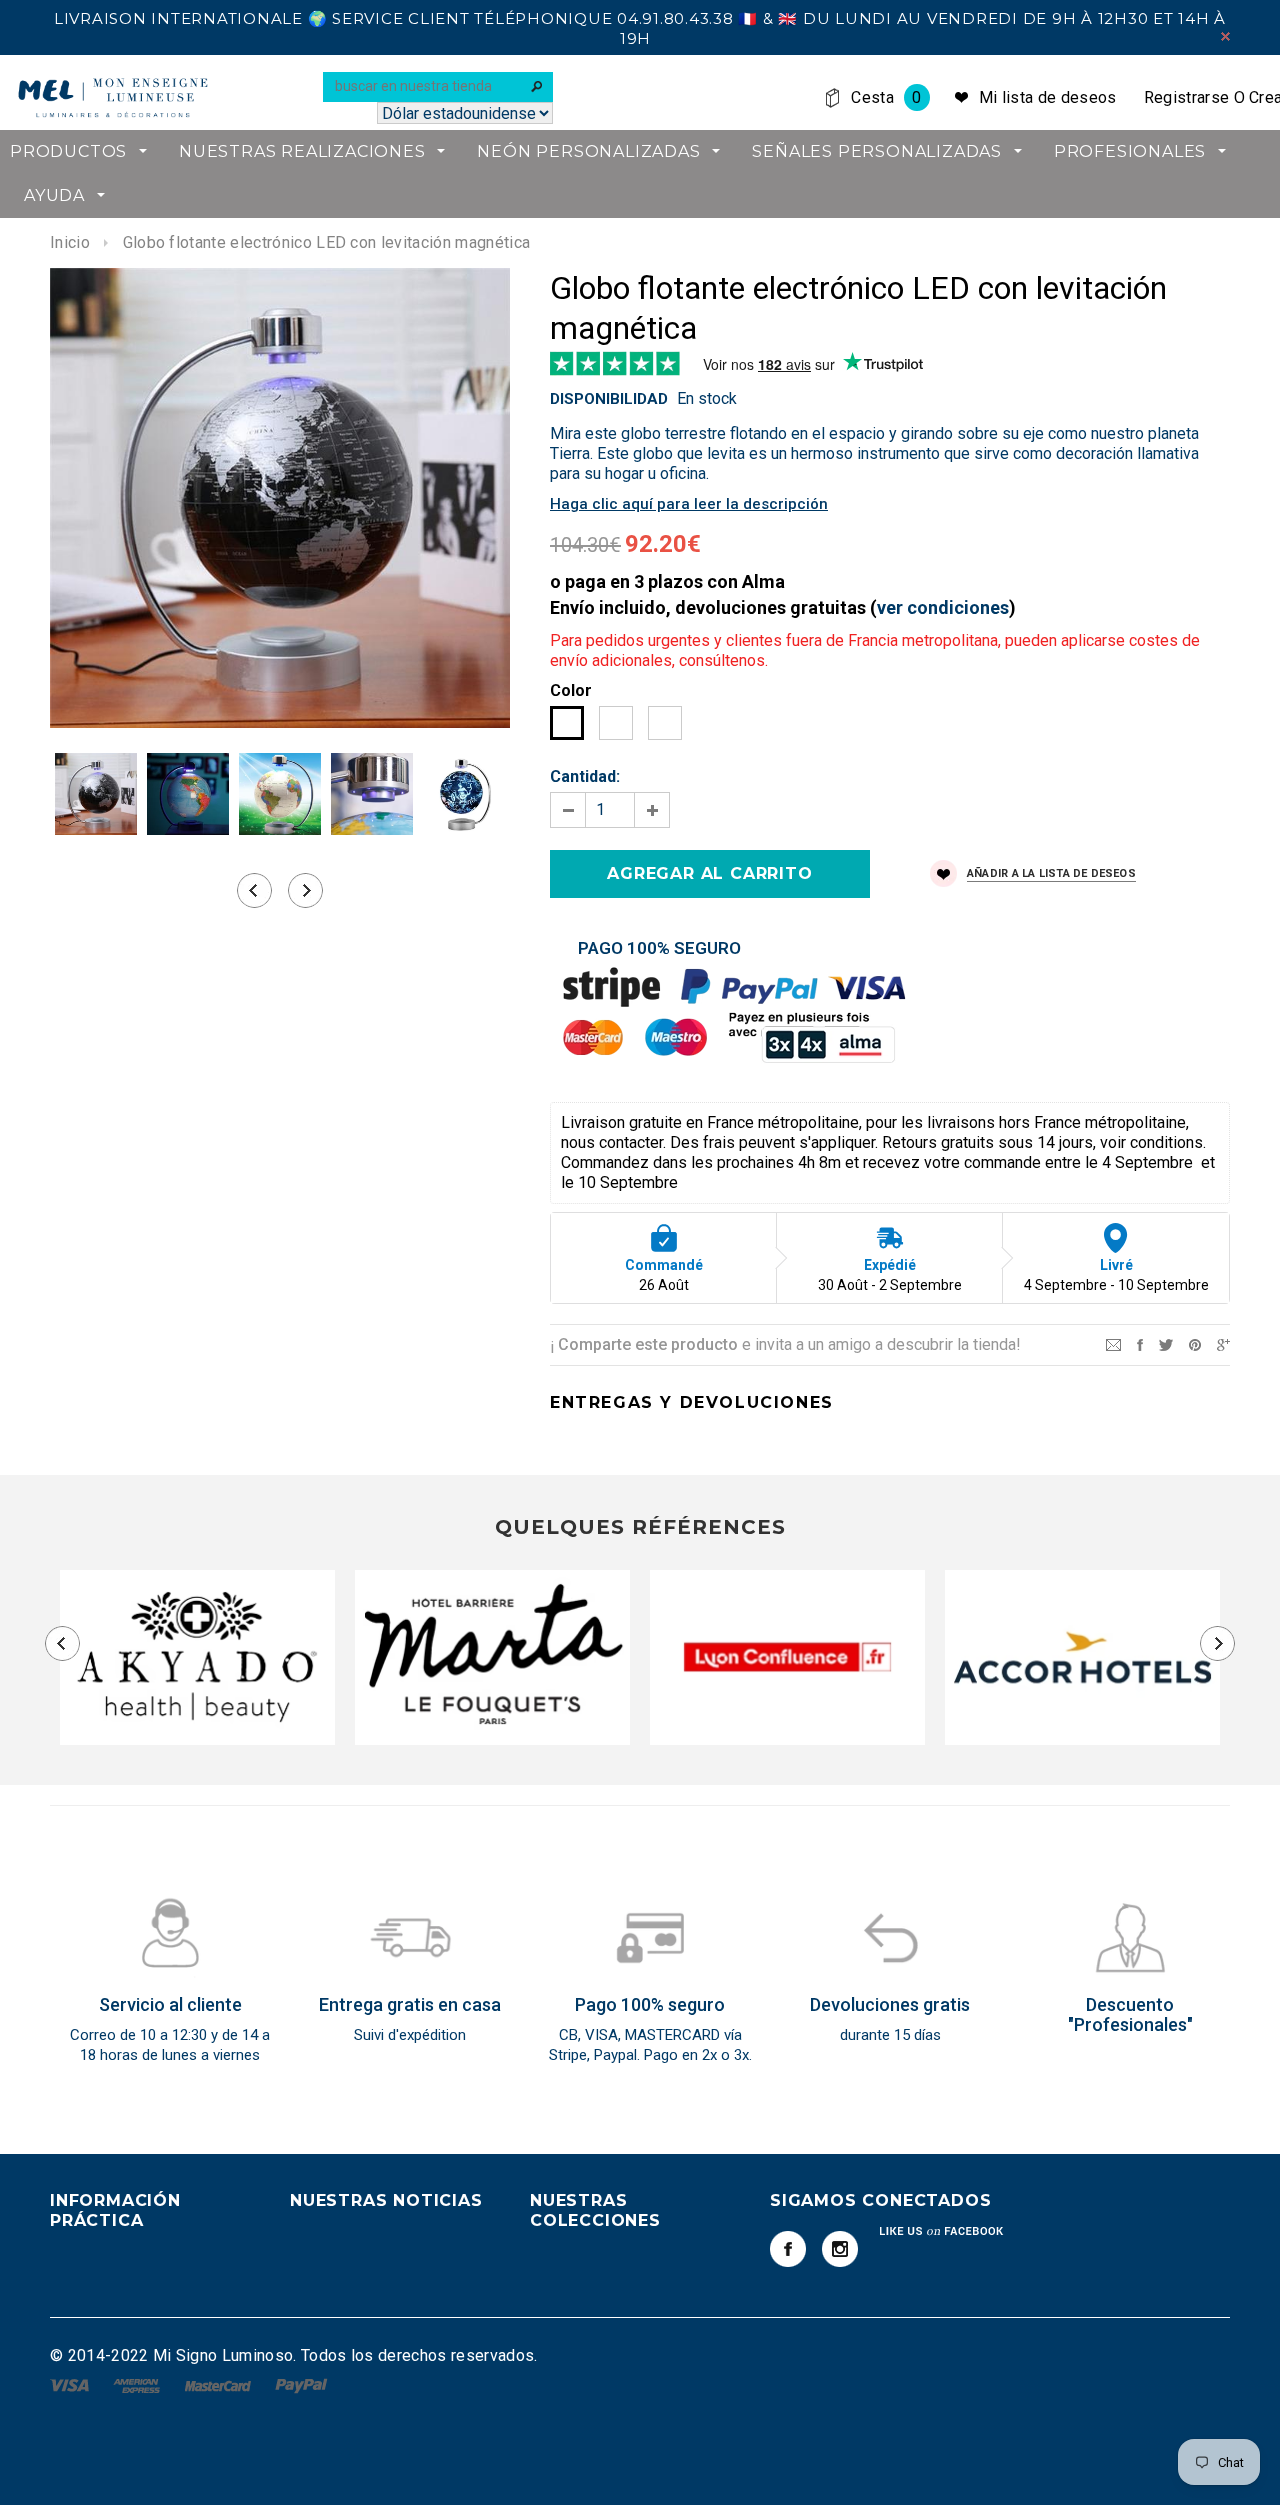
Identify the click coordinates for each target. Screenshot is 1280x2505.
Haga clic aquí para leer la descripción (689, 504)
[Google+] (1223, 1343)
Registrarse (1187, 97)
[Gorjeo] (1166, 1343)
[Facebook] (788, 2249)
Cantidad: (585, 776)
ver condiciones (943, 607)
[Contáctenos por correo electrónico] (1113, 1343)
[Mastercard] (220, 2384)
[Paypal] (301, 2384)
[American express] (138, 2384)
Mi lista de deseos (1048, 97)
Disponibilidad (609, 399)
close (1225, 36)
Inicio (70, 242)
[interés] (1195, 1343)
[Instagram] (840, 2249)
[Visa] (71, 2384)
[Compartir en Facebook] (1140, 1343)
